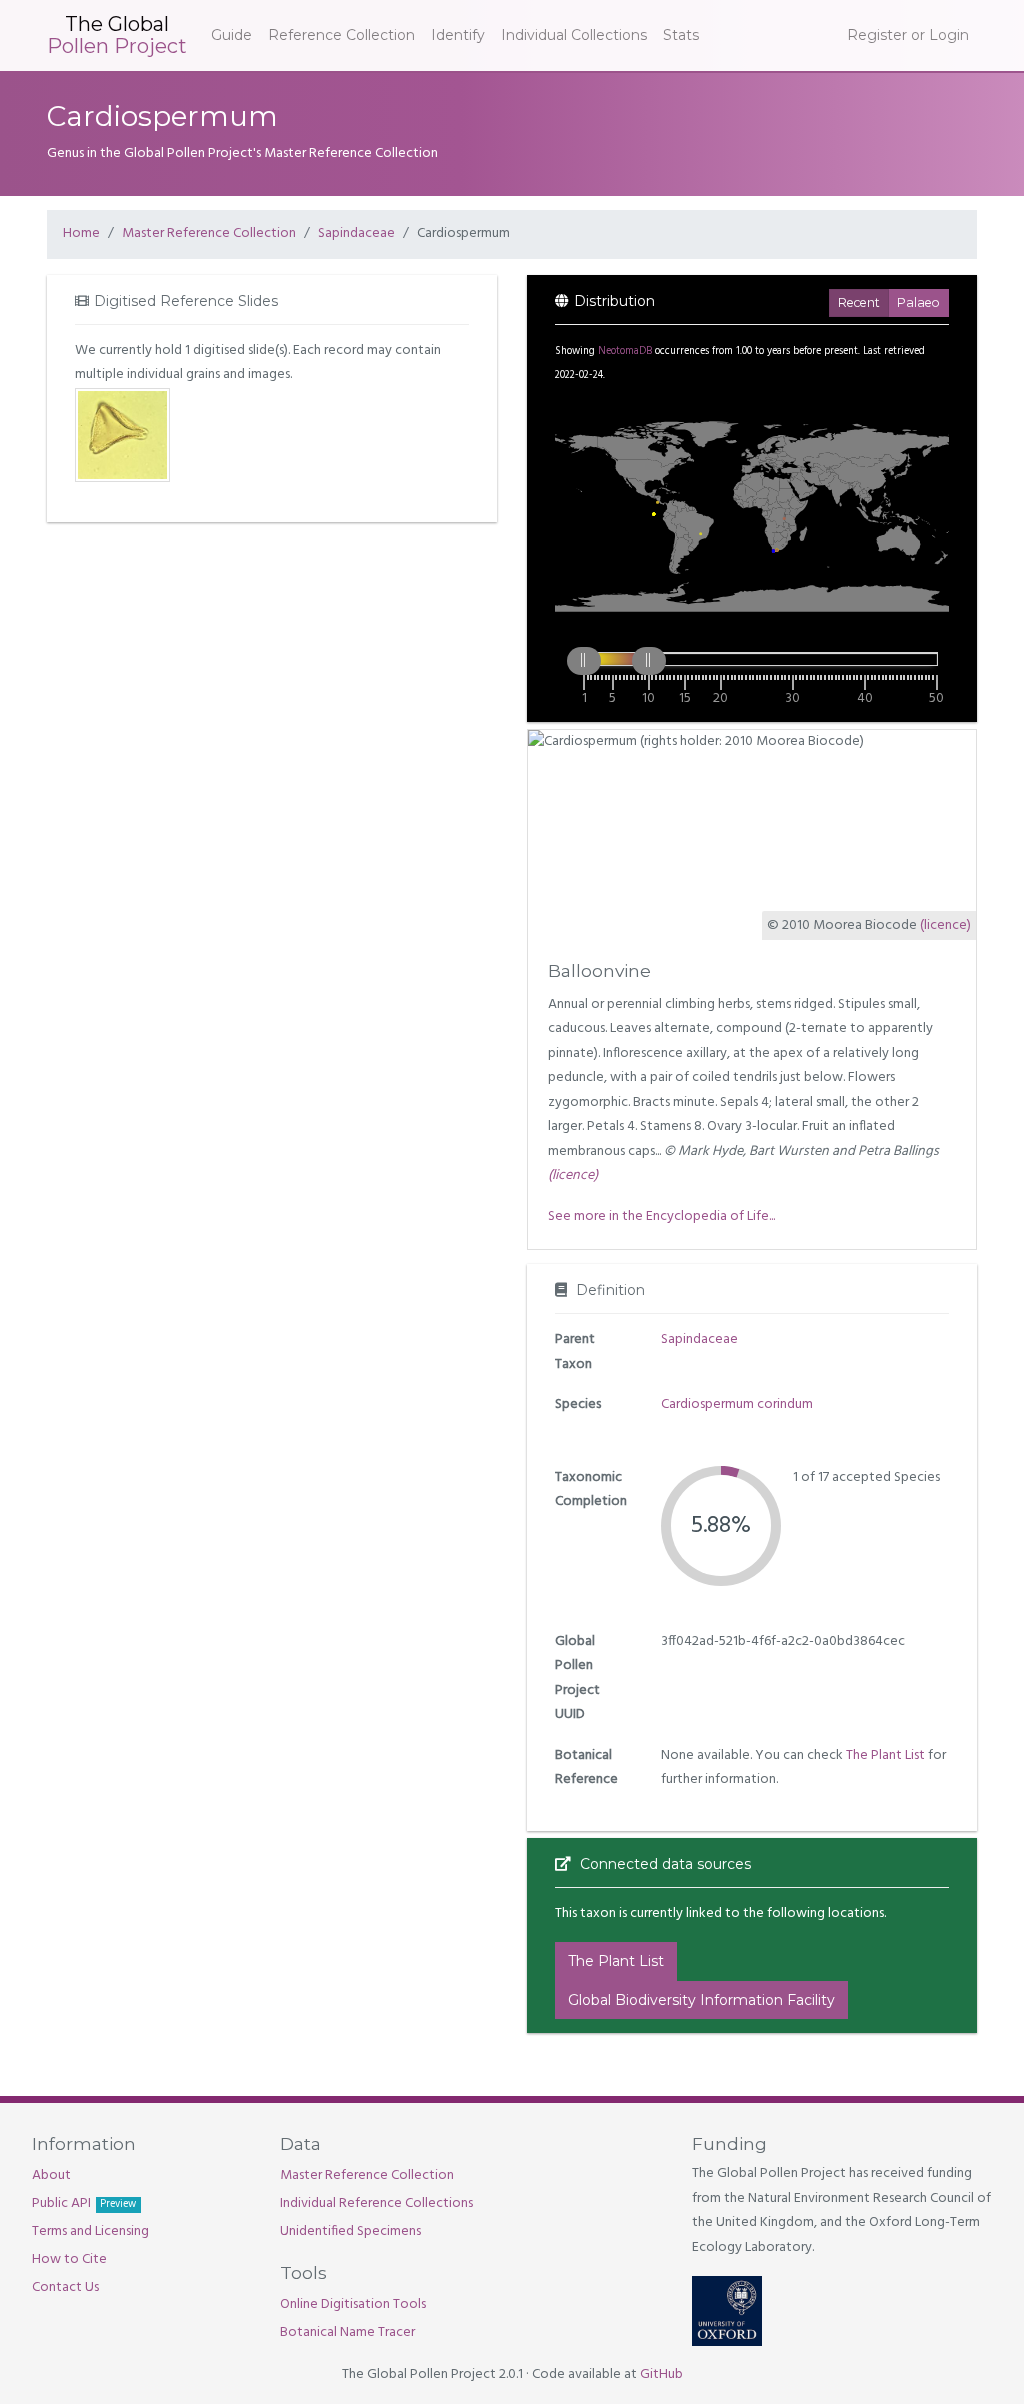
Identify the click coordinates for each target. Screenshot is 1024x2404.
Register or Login (908, 35)
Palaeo (918, 302)
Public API (84, 2203)
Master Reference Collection (209, 233)
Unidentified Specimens (350, 2231)
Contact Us (65, 2287)
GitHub (661, 2374)
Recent (859, 302)
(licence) (945, 925)
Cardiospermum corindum (737, 1404)
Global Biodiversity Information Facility (701, 2000)
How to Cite (69, 2259)
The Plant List (885, 1755)
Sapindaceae (356, 233)
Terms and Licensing (90, 2231)
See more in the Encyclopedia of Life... (661, 1216)
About (51, 2175)
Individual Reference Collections (376, 2203)
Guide (231, 35)
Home (81, 233)
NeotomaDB (625, 351)
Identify (458, 35)
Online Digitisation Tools (353, 2304)
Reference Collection (341, 35)
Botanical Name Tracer (347, 2332)
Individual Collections (574, 35)
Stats (681, 35)
